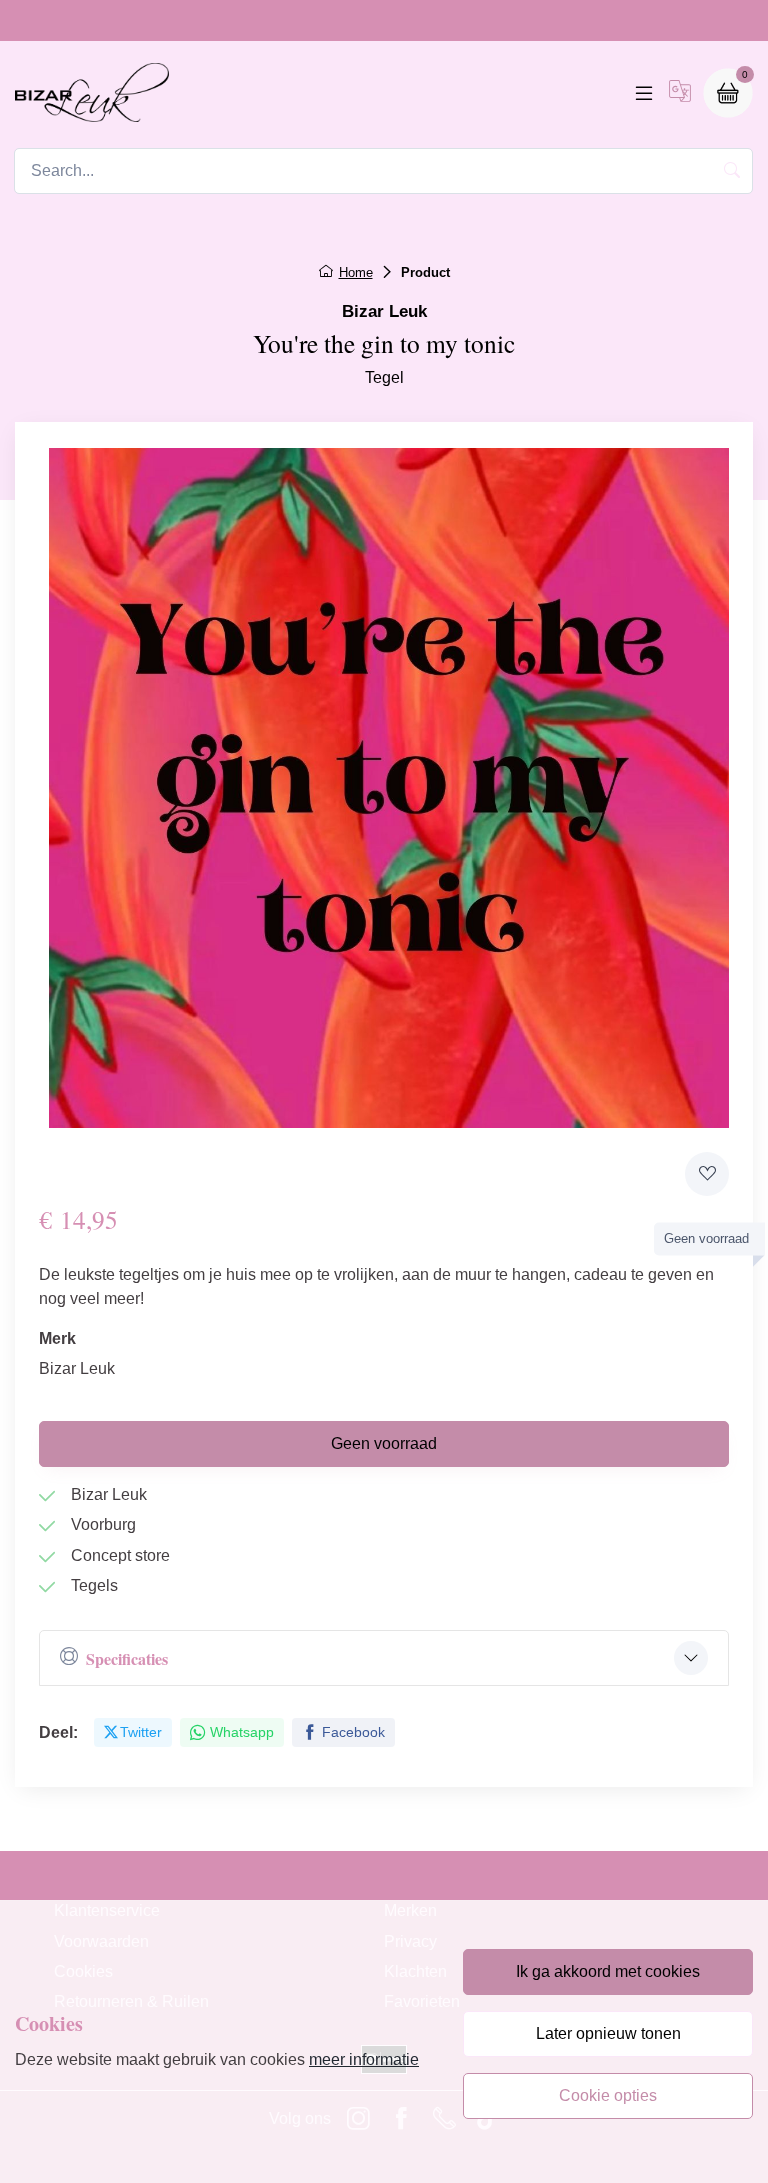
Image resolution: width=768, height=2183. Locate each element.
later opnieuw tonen (608, 2033)
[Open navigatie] (644, 93)
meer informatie (364, 2059)
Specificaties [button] (127, 1658)
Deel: (58, 1732)
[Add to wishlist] (707, 1174)
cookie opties (608, 2095)
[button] (680, 93)
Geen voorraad (384, 1443)
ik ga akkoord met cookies (608, 1971)
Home (356, 272)
